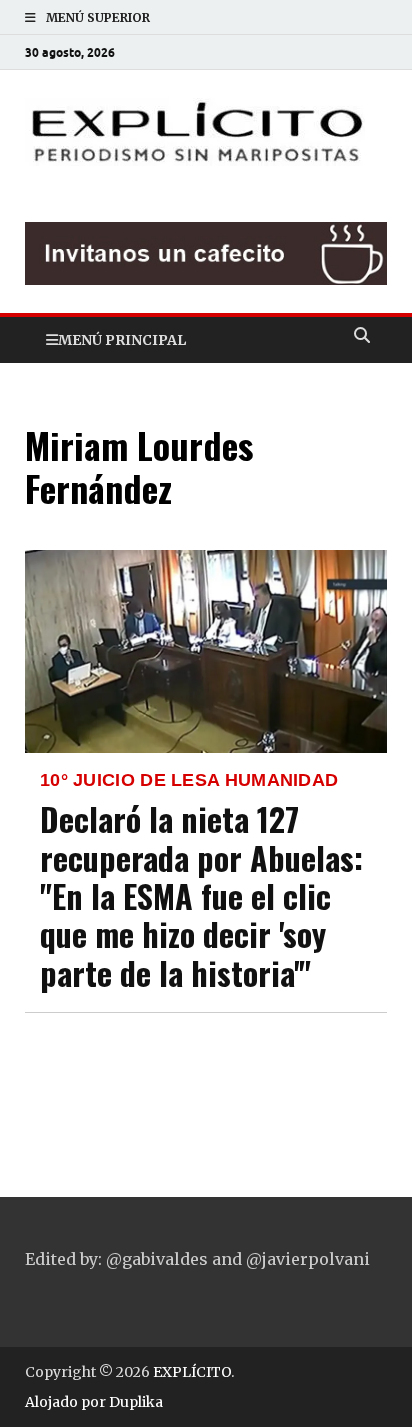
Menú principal (122, 340)
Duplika (136, 1402)
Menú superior (98, 17)
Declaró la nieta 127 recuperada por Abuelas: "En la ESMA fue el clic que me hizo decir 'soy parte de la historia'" (201, 895)
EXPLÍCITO (192, 1372)
